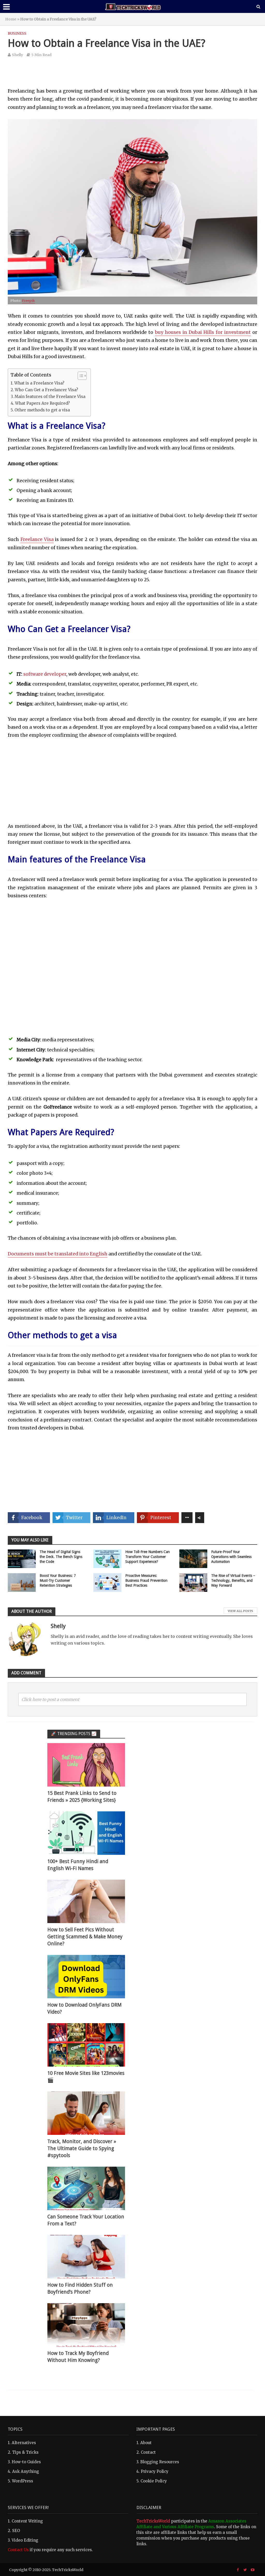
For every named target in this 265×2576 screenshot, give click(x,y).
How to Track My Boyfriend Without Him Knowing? (78, 2357)
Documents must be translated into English (58, 1254)
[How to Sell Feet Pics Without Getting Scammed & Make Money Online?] (86, 1901)
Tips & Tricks (25, 2452)
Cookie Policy (154, 2481)
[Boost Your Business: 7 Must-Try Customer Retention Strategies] (22, 1582)
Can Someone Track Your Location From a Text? (86, 2220)
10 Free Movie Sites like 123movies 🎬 (86, 2077)
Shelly (17, 55)
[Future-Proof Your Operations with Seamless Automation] (193, 1558)
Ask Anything (26, 2471)
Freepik (28, 300)
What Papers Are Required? (42, 403)
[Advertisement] (132, 76)
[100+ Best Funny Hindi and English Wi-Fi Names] (86, 1833)
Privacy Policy (155, 2471)
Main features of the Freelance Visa (50, 397)
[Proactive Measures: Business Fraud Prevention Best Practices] (107, 1582)
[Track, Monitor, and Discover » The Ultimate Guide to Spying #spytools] (86, 2113)
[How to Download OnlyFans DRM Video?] (86, 1976)
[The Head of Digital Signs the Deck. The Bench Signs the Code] (22, 1558)
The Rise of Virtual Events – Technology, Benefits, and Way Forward (233, 1580)
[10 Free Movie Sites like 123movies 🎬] (86, 2044)
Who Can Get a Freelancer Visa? (46, 390)
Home (11, 19)
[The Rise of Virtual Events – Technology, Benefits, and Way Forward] (193, 1582)
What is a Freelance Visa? (39, 383)
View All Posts (240, 1611)
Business (17, 33)
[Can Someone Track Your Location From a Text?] (86, 2188)
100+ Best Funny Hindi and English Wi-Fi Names (78, 1865)
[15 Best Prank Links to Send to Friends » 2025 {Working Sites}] (86, 1764)
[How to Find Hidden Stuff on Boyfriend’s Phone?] (86, 2256)
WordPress (23, 2481)
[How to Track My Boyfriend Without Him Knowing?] (86, 2325)
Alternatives (24, 2443)
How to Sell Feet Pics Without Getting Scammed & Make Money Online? (85, 1937)
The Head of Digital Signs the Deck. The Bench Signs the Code (61, 1557)
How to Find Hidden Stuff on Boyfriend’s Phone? (80, 2288)
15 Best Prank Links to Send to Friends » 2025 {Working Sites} (82, 1797)
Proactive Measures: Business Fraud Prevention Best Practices (146, 1580)
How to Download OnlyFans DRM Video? (84, 2008)
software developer (45, 674)
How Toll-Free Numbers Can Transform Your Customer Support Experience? (148, 1557)
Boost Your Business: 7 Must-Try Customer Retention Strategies (58, 1580)
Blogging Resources (160, 2462)
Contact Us (18, 2550)
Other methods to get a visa (42, 410)
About (146, 2443)
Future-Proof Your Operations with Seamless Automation (231, 1557)
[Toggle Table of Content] (80, 376)
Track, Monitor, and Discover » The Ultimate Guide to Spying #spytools (82, 2148)
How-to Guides (26, 2462)
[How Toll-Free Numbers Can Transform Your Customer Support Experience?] (107, 1558)
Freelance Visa (37, 539)
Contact (148, 2452)
